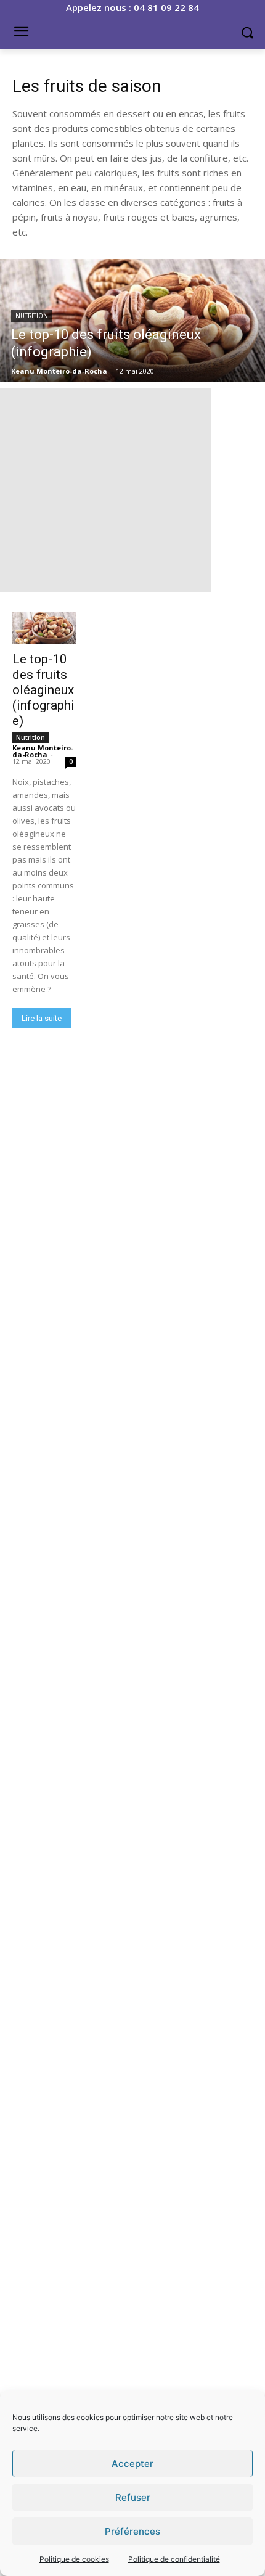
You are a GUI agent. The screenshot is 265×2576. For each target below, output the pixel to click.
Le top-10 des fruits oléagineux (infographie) (43, 690)
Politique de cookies (74, 2559)
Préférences (132, 2531)
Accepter (132, 2463)
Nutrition (32, 316)
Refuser (133, 2497)
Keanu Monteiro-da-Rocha (43, 751)
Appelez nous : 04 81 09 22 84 (132, 7)
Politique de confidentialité (174, 2559)
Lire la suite (42, 1018)
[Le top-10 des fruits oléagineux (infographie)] (132, 321)
